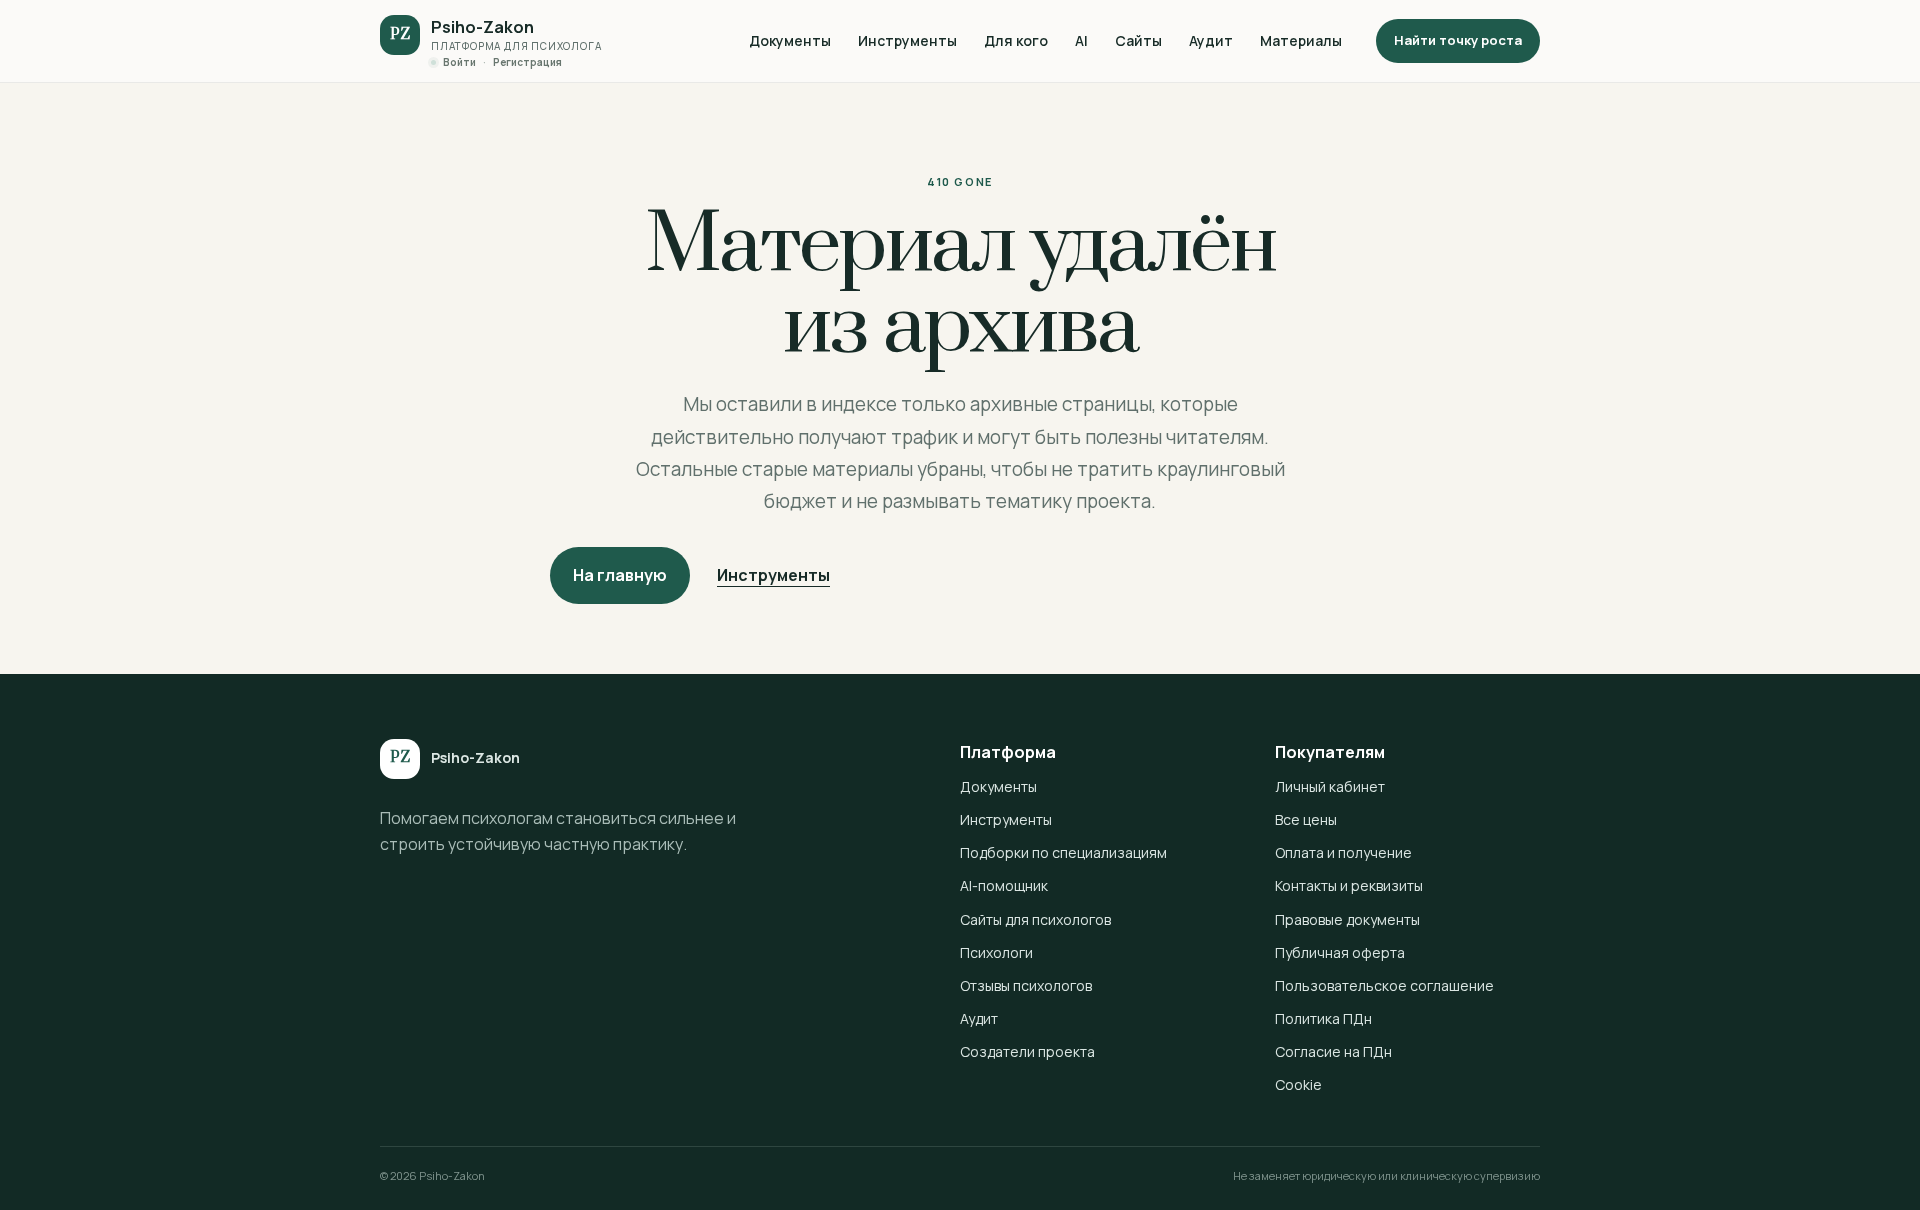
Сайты (1138, 40)
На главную (620, 575)
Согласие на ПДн (1333, 1051)
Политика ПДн (1323, 1018)
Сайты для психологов (1035, 919)
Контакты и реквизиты (1349, 885)
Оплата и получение (1343, 852)
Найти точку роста (1458, 40)
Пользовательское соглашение (1384, 985)
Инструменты (907, 40)
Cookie (1298, 1084)
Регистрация (527, 62)
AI (1081, 40)
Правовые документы (1347, 919)
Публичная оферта (1340, 952)
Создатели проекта (1027, 1051)
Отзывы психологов (1026, 985)
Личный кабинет (1330, 786)
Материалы (1301, 40)
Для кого (1016, 40)
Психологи (996, 952)
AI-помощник (1004, 885)
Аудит (1211, 40)
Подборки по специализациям (1063, 852)
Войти (459, 62)
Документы (790, 40)
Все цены (1306, 819)
